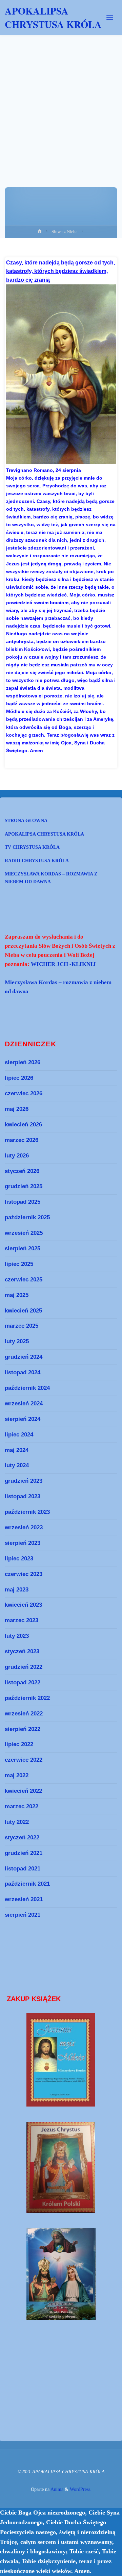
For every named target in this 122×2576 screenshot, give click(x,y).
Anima (56, 2489)
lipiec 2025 (19, 1264)
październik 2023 (27, 1512)
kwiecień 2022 (23, 1791)
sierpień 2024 (23, 1419)
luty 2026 (17, 1155)
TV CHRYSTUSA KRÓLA (32, 847)
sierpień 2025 (23, 1248)
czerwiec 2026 (24, 1093)
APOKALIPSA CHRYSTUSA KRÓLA (53, 18)
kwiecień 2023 (23, 1605)
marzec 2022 (22, 1806)
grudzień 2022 (24, 1667)
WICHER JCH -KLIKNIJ (63, 964)
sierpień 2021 (23, 1915)
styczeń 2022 (22, 1837)
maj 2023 (17, 1589)
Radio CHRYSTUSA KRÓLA (37, 861)
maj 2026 (17, 1109)
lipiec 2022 (19, 1744)
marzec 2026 (22, 1140)
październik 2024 (27, 1388)
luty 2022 (17, 1822)
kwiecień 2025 (23, 1310)
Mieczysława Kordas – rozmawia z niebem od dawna (51, 878)
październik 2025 (27, 1217)
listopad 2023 (23, 1496)
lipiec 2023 (19, 1558)
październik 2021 (27, 1884)
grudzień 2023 (24, 1481)
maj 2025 (17, 1295)
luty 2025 (17, 1341)
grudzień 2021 (24, 1853)
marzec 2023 (22, 1620)
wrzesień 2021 (24, 1899)
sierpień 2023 (23, 1543)
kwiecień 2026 (23, 1124)
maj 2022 (17, 1775)
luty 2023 (17, 1636)
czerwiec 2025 (24, 1279)
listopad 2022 (23, 1682)
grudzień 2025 (24, 1186)
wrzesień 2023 (24, 1527)
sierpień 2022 (23, 1729)
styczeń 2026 (22, 1171)
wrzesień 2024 (24, 1403)
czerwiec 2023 (24, 1574)
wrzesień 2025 (24, 1233)
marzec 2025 (22, 1326)
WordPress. (81, 2489)
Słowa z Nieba (65, 232)
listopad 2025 (23, 1202)
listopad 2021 (23, 1868)
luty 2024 (17, 1465)
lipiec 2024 (19, 1434)
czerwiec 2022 (24, 1760)
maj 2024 (17, 1450)
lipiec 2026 (19, 1078)
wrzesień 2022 (24, 1713)
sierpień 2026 (23, 1062)
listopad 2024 (23, 1372)
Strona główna (26, 820)
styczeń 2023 (22, 1651)
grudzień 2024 (24, 1357)
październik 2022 (27, 1698)
